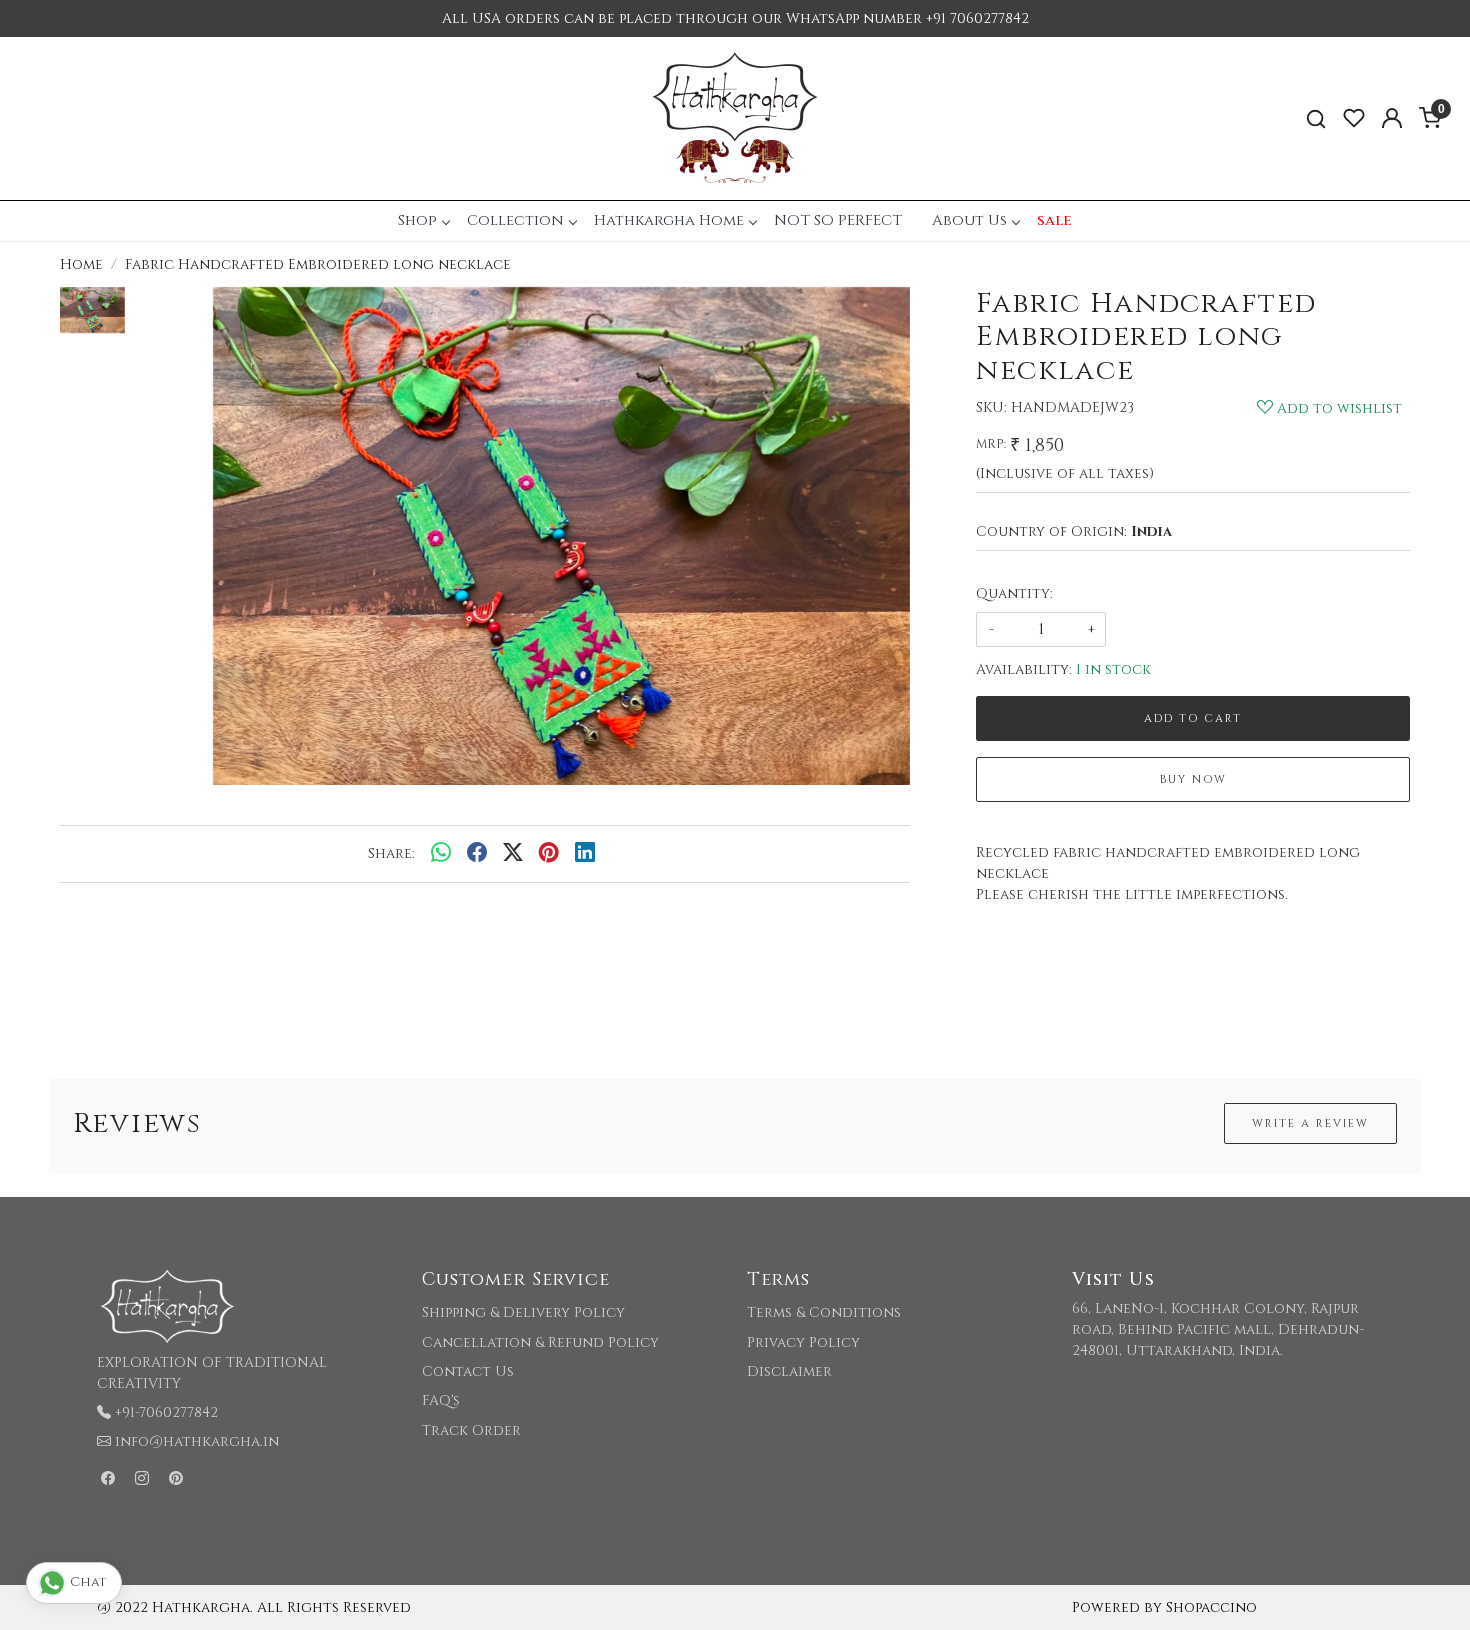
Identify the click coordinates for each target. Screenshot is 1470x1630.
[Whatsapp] (441, 854)
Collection (515, 220)
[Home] (735, 118)
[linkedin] (585, 854)
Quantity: (1014, 593)
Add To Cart (1193, 718)
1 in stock (1113, 669)
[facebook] (477, 854)
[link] (1316, 118)
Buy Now (1193, 779)
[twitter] (513, 854)
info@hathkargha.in (197, 1441)
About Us (969, 220)
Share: (391, 853)
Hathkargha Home (669, 220)
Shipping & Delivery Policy (523, 1312)
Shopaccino (1211, 1607)
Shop (417, 220)
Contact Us (468, 1371)
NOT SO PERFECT (838, 220)
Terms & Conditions (824, 1312)
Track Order (471, 1430)
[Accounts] (1392, 118)
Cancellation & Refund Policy (540, 1342)
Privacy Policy (803, 1342)
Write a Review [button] (1310, 1123)
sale (1054, 220)
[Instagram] (142, 1478)
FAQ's (441, 1400)
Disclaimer (789, 1371)
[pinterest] (549, 854)
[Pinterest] (176, 1478)
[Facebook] (108, 1478)
